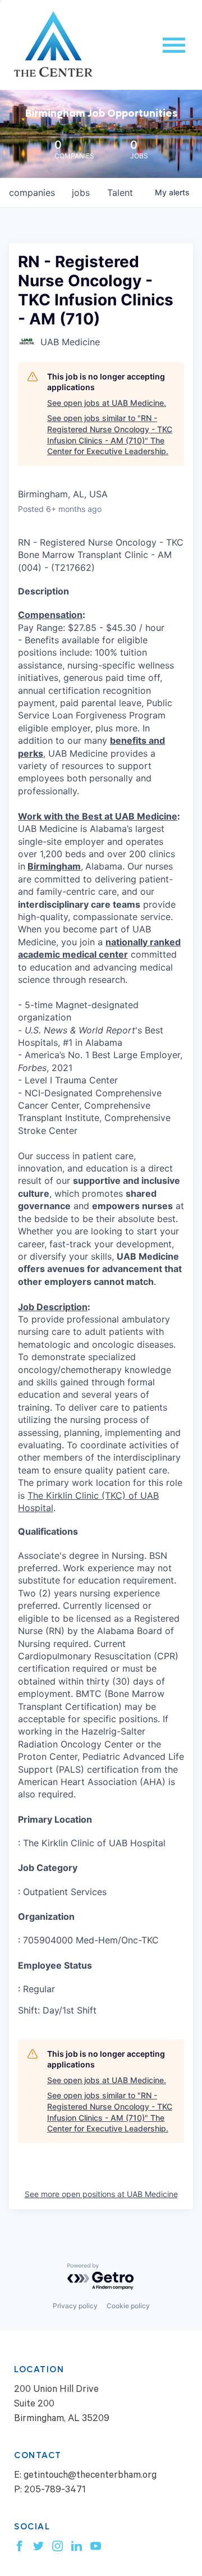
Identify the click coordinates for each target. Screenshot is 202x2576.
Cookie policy (128, 2306)
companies (32, 193)
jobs (81, 193)
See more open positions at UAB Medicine (101, 2194)
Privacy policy (75, 2306)
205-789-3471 (55, 2491)
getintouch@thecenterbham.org (90, 2476)
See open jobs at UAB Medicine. (107, 403)
